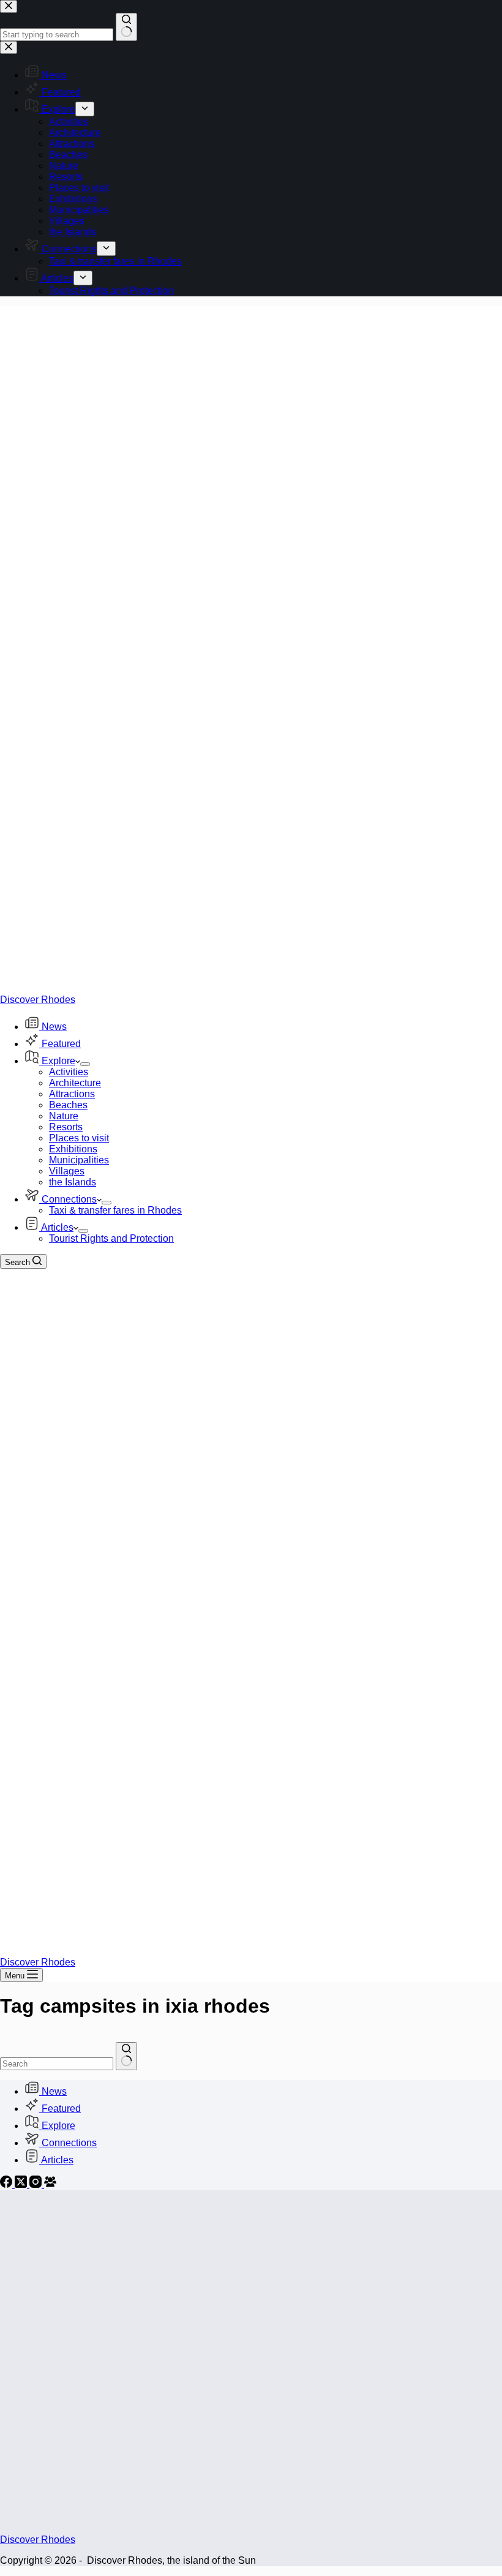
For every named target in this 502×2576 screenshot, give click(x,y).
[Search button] (126, 2056)
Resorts (66, 1127)
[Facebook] (7, 2184)
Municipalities (79, 1160)
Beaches (68, 1105)
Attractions (72, 1094)
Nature (64, 1116)
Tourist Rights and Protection (111, 1238)
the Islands (73, 1182)
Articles (57, 1227)
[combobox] (57, 2064)
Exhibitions (73, 1149)
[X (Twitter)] (22, 2184)
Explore (58, 1061)
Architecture (75, 1083)
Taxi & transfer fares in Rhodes (115, 1210)
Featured (61, 1044)
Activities (69, 1072)
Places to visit (79, 1138)
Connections (69, 1199)
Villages (67, 1171)
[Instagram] (37, 2184)
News (54, 1027)
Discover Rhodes (38, 1000)
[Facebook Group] (50, 2184)
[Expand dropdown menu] (85, 1064)
